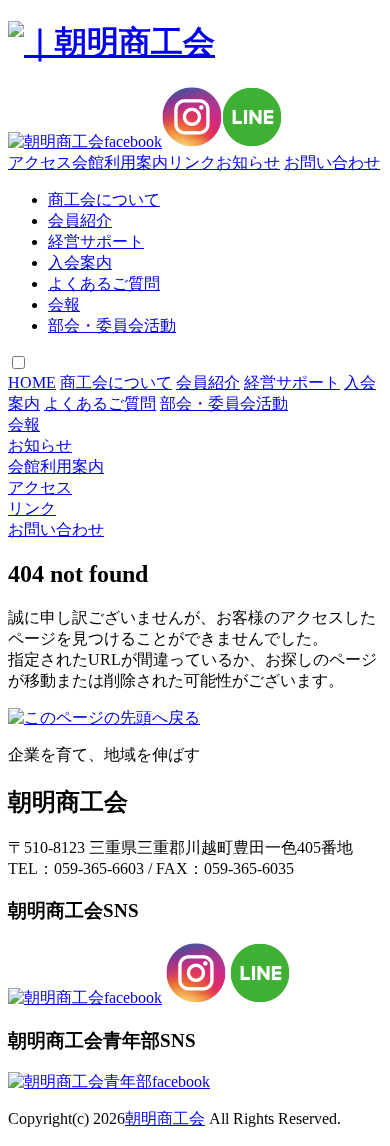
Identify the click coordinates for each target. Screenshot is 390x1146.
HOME (32, 382)
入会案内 (80, 262)
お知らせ (248, 162)
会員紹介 (80, 220)
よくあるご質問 (104, 283)
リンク (192, 162)
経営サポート (96, 241)
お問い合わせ (332, 162)
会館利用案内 (120, 162)
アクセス (40, 162)
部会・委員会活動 (112, 325)
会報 (64, 304)
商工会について (104, 199)
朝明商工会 (165, 1118)
